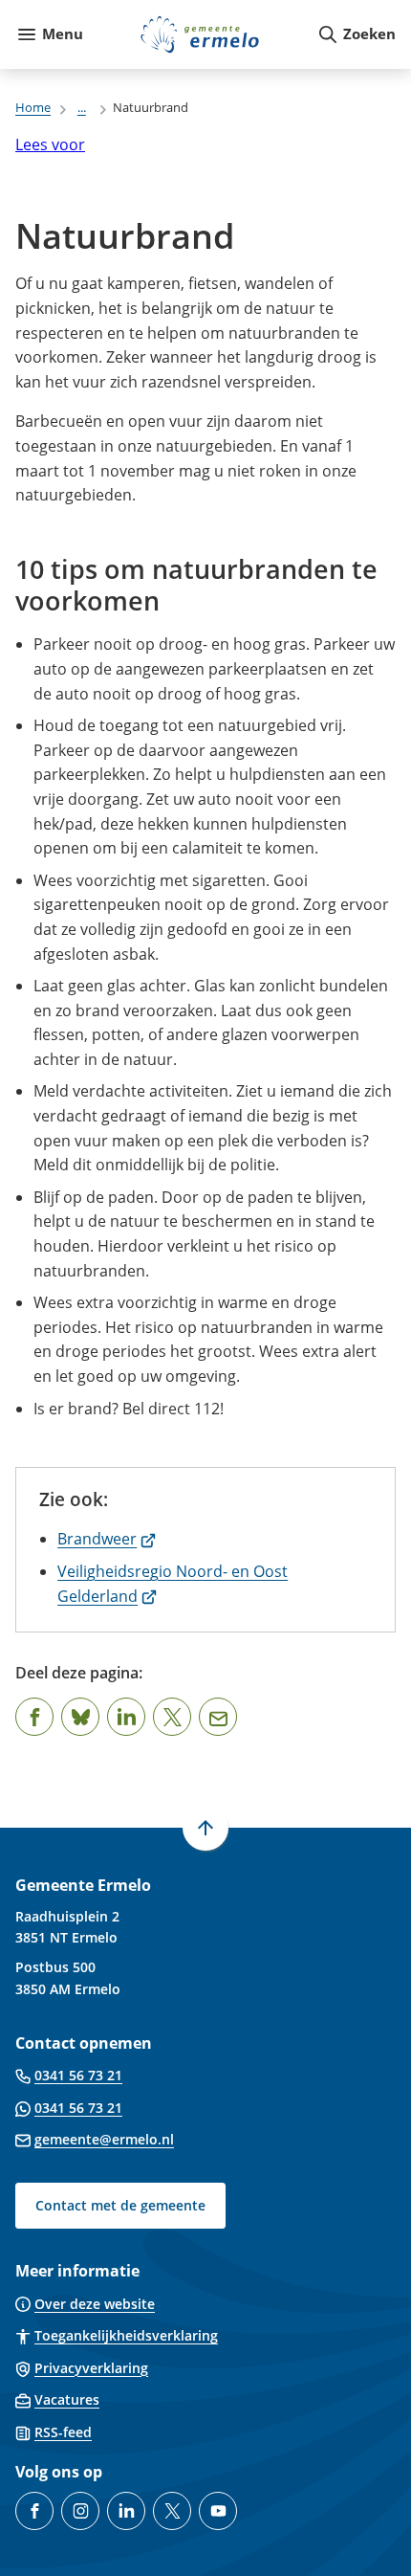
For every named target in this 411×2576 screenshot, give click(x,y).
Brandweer (107, 1539)
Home (33, 107)
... (82, 107)
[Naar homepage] (200, 34)
